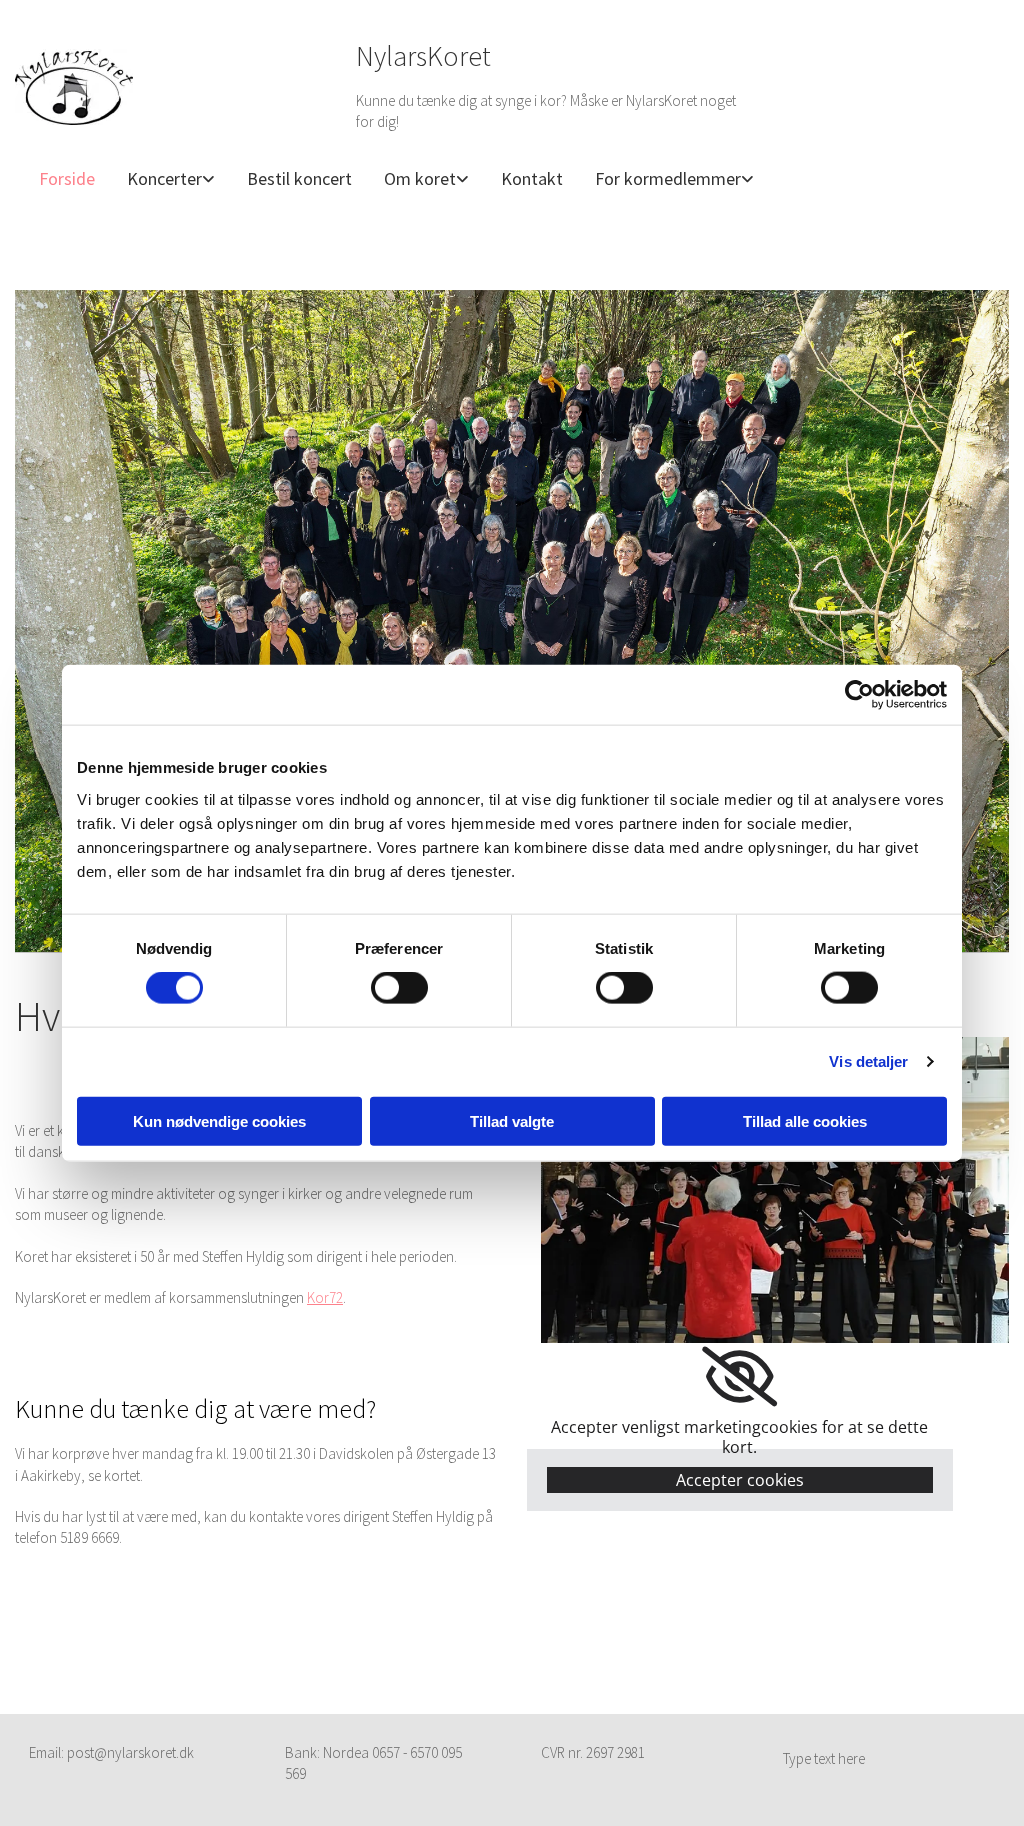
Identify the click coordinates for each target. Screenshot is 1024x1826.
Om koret (420, 178)
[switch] (399, 988)
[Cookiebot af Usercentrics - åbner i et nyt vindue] (859, 695)
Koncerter (164, 178)
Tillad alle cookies (805, 1120)
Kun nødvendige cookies (219, 1120)
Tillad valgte (512, 1120)
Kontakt (532, 178)
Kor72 (325, 1297)
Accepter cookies (740, 1480)
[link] (163, 179)
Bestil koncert (299, 178)
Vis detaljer (868, 1061)
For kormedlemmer (668, 178)
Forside (67, 178)
